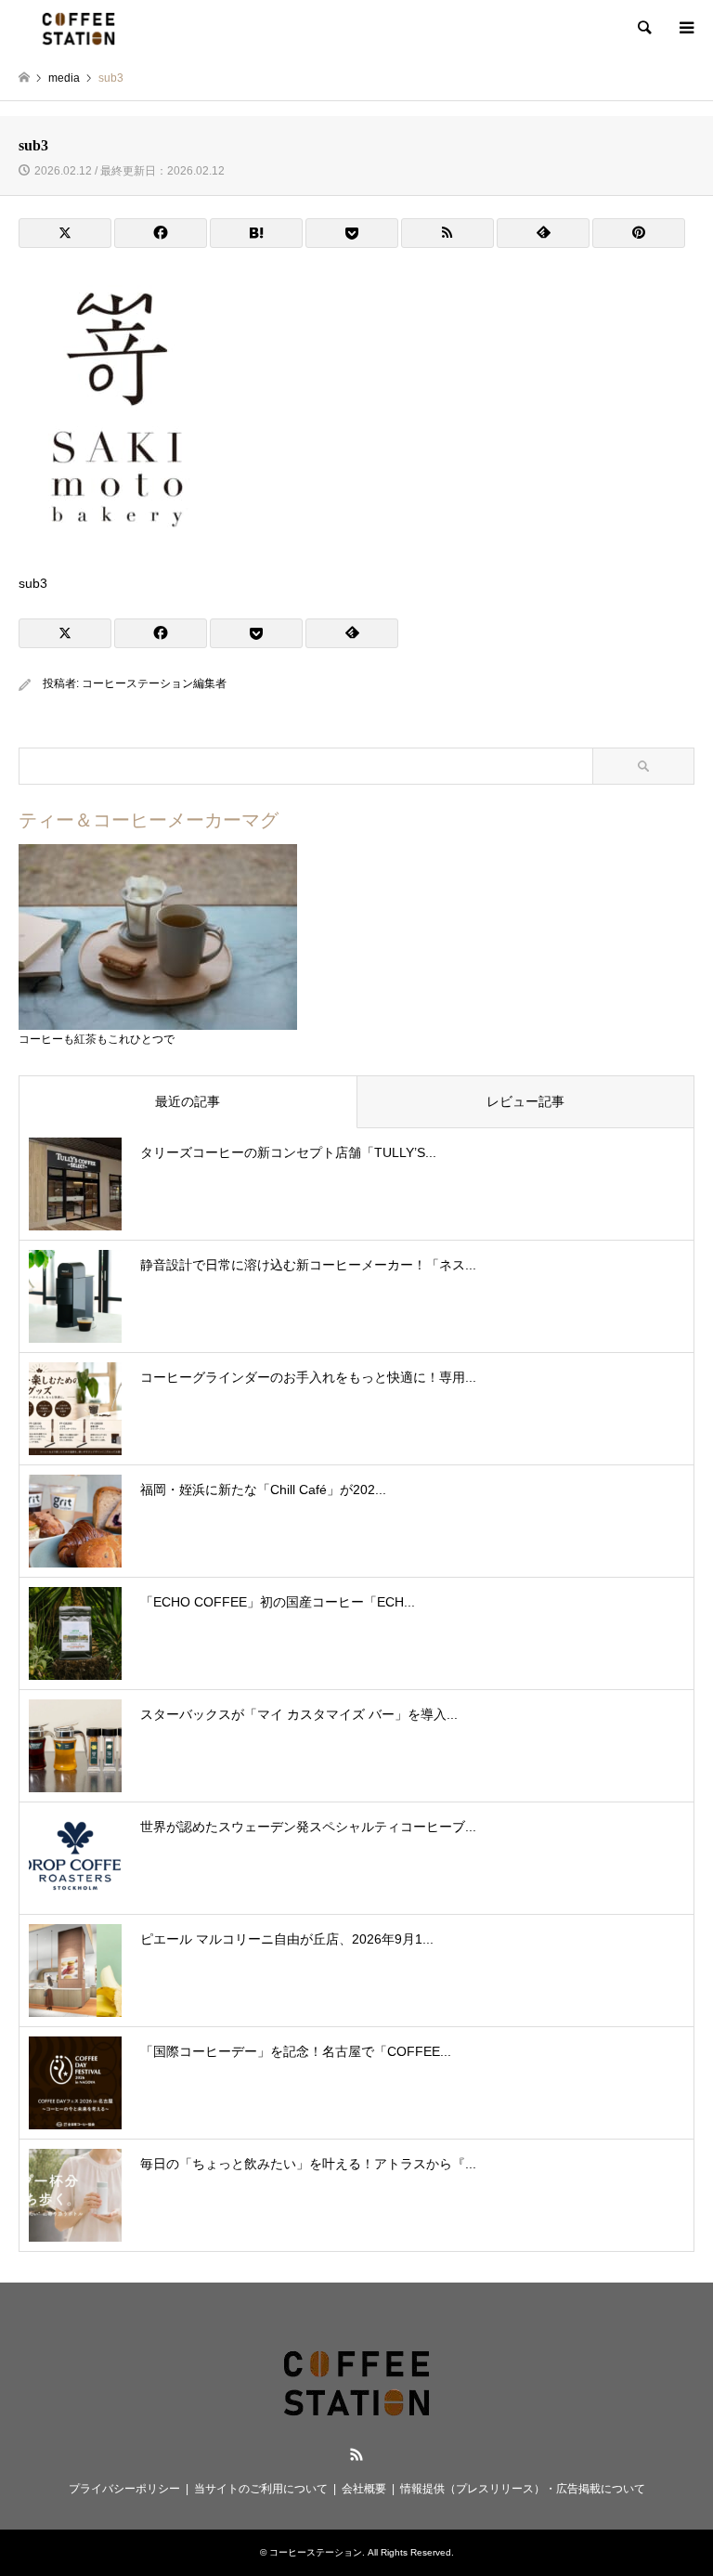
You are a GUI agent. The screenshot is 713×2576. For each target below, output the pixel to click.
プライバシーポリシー (124, 2489)
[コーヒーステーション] (78, 28)
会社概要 (364, 2489)
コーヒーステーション (316, 2552)
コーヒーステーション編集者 (154, 683)
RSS (356, 2454)
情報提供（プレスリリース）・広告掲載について (523, 2489)
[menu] (685, 28)
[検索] (643, 28)
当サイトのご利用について (261, 2489)
